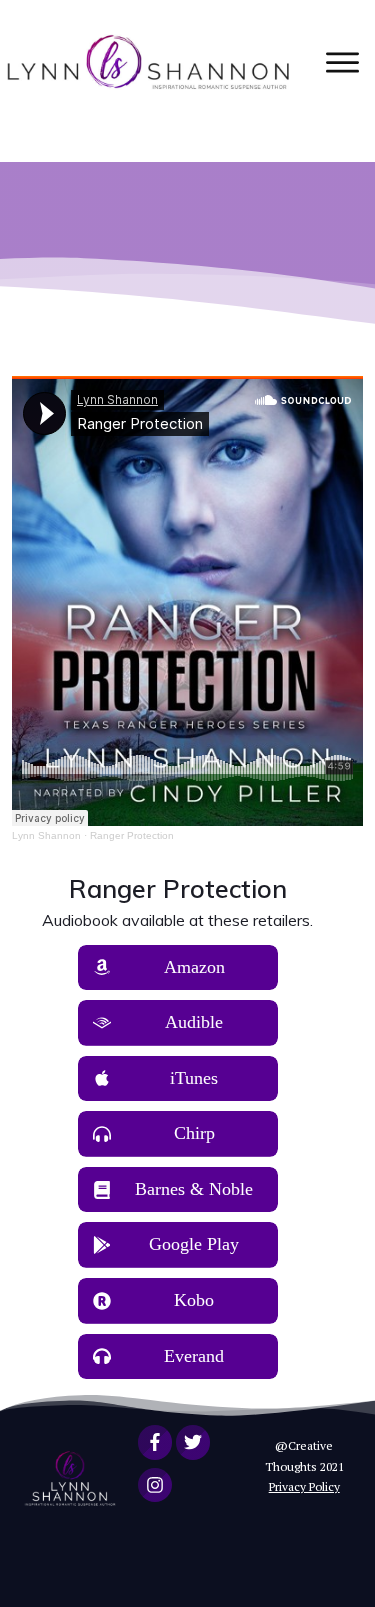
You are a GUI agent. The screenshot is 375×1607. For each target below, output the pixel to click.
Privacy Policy (304, 1486)
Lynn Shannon (46, 835)
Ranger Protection (132, 835)
